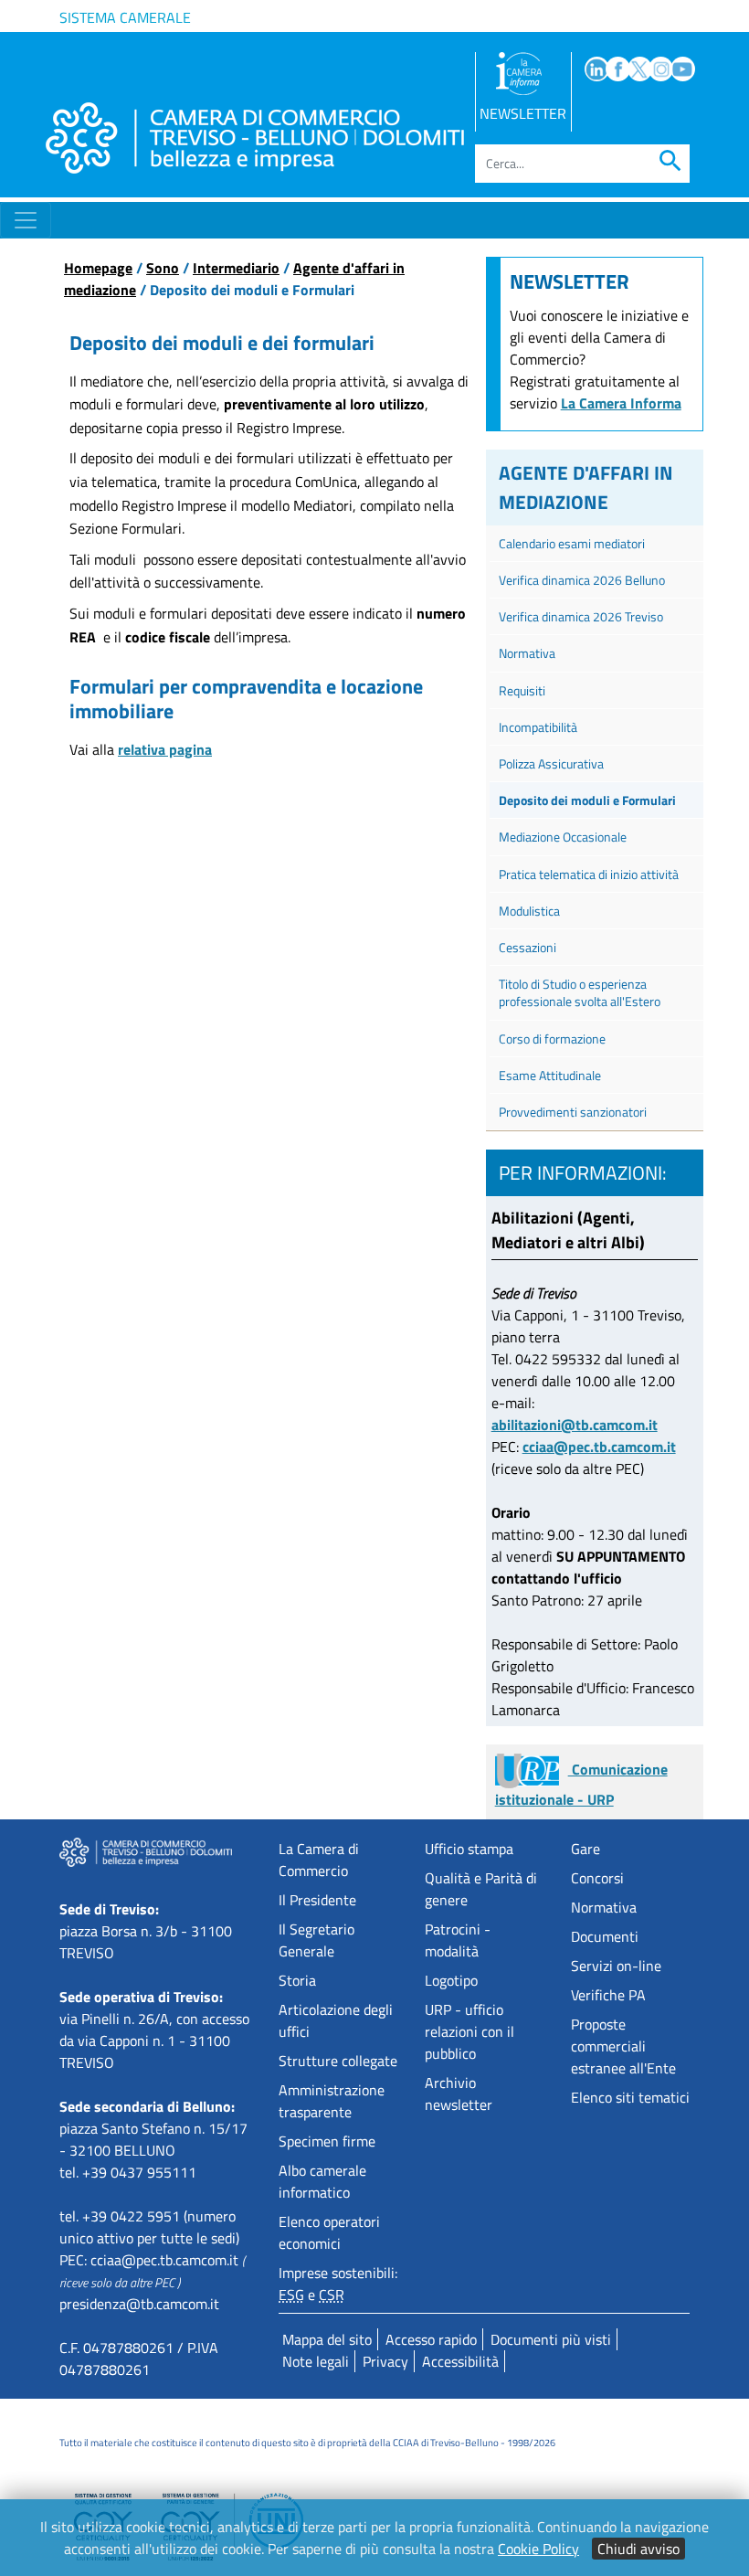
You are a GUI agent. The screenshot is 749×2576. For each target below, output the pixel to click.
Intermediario (236, 268)
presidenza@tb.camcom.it (139, 2304)
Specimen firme (327, 2141)
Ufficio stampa (469, 1849)
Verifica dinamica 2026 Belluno (582, 580)
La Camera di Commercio (319, 1860)
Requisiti (522, 690)
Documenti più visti (551, 2339)
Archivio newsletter (459, 2094)
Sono (163, 268)
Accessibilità (460, 2361)
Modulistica (529, 911)
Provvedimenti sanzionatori (573, 1112)
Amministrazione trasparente (332, 2101)
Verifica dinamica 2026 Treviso (581, 616)
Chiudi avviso (638, 2549)
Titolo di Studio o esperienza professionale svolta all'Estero (580, 992)
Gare (585, 1849)
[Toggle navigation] (26, 220)
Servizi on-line (616, 1966)
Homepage (98, 268)
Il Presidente (317, 1900)
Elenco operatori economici (329, 2232)
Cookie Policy (538, 2549)
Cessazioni (527, 947)
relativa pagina (165, 749)
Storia (297, 1980)
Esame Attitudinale (550, 1075)
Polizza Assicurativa (551, 763)
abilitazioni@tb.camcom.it (575, 1425)
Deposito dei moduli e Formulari (587, 800)
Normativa (527, 653)
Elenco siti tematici (630, 2097)
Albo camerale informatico (322, 2181)
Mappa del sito (327, 2339)
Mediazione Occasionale (563, 837)
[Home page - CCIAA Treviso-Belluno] (255, 138)
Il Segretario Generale (316, 1940)
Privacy (385, 2361)
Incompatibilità (538, 727)
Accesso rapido (431, 2339)
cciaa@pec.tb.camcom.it (599, 1447)
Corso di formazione (552, 1039)
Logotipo (451, 1980)
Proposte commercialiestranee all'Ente (623, 2046)
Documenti (605, 1936)
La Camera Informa (621, 403)
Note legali (316, 2361)
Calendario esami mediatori (572, 543)
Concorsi (597, 1878)
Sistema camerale (125, 17)
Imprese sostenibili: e (338, 2284)
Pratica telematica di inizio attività (589, 874)
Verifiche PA (608, 1995)
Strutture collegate (338, 2061)
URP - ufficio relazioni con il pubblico (469, 2031)
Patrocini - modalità (458, 1940)
